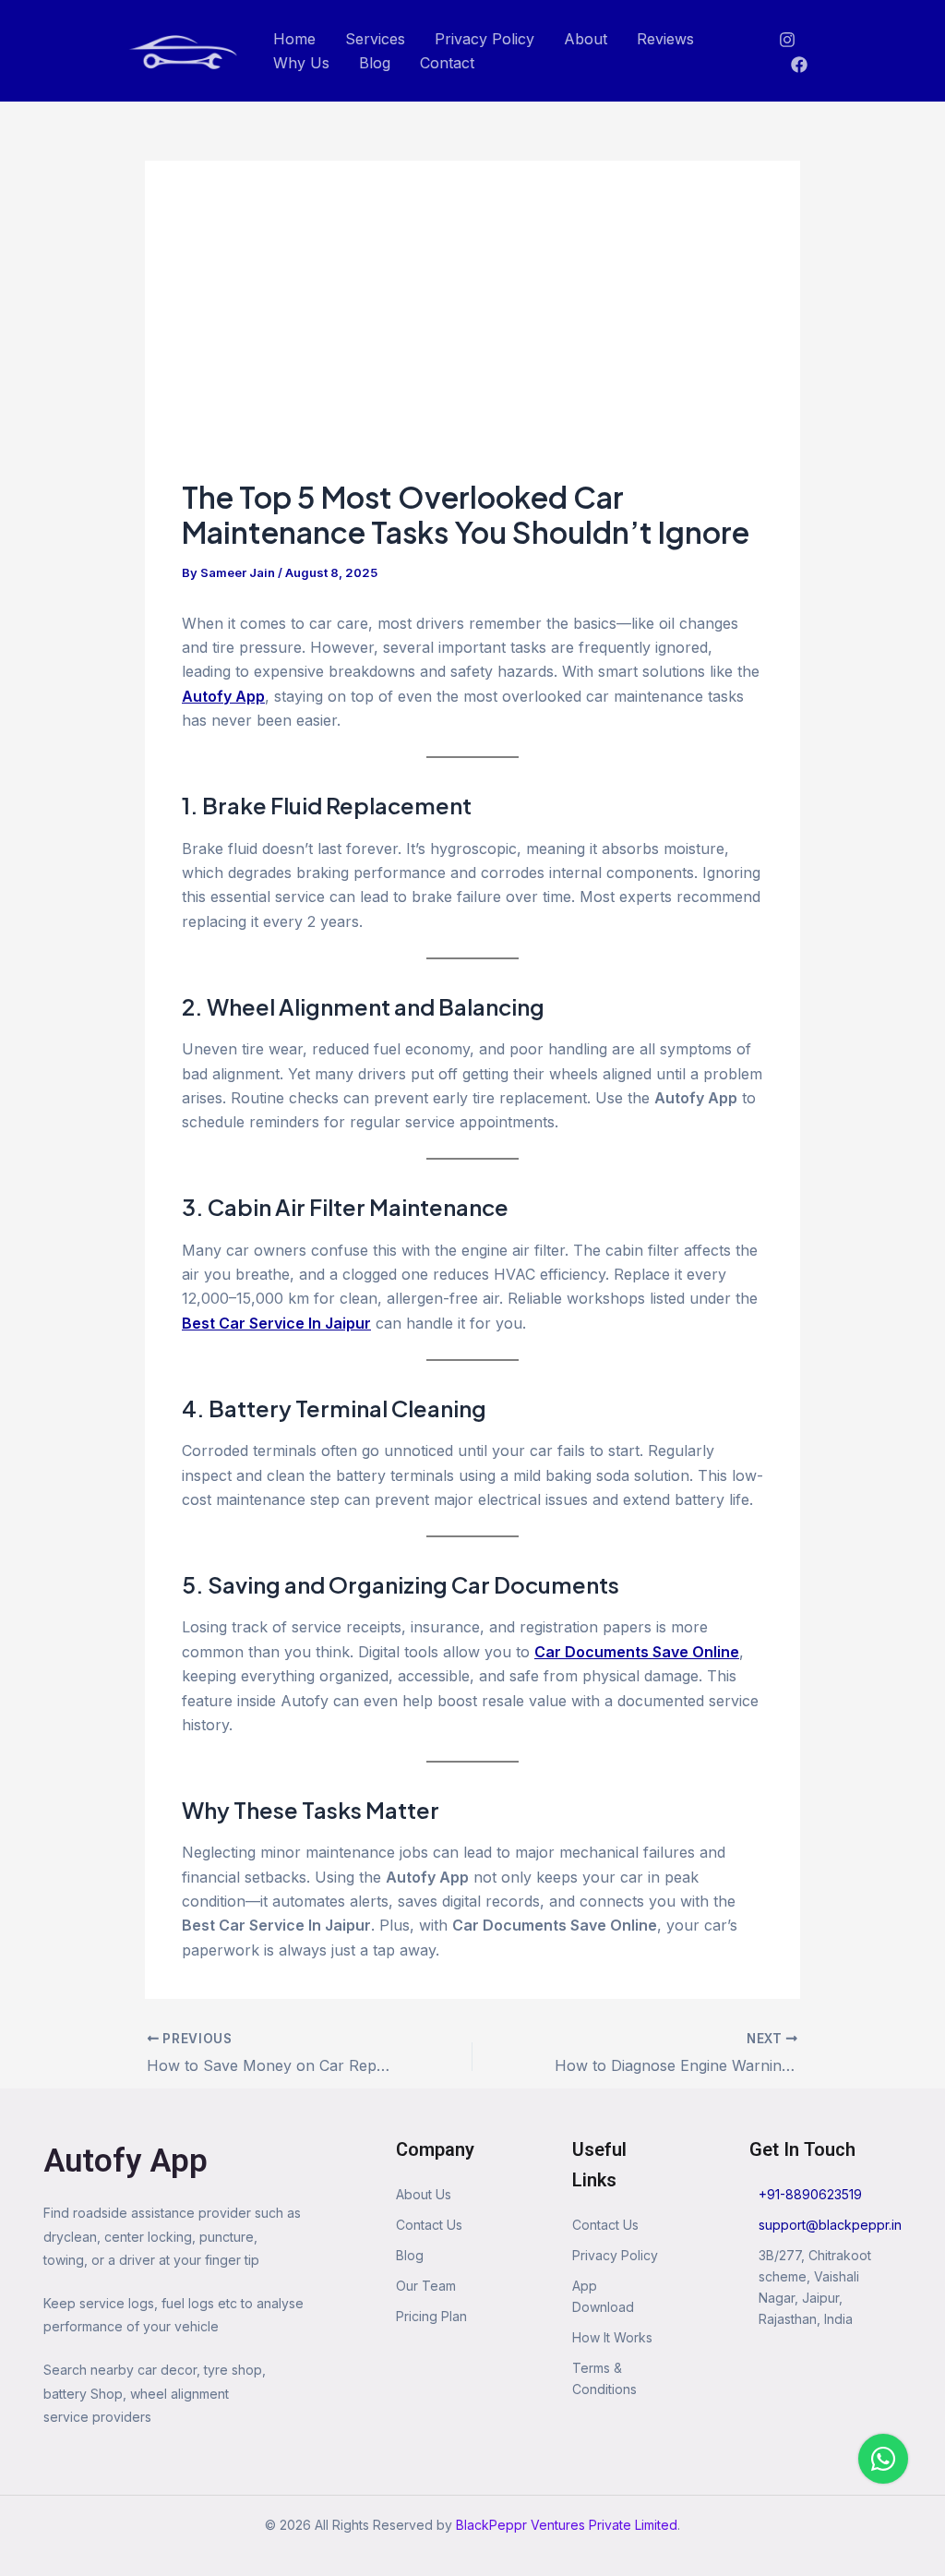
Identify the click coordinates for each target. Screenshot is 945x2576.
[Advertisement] (472, 336)
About (586, 39)
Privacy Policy (484, 39)
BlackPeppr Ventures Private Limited (567, 2525)
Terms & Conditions (604, 2378)
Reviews (665, 39)
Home (294, 39)
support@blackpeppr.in (830, 2225)
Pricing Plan (431, 2316)
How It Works (612, 2337)
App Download (603, 2296)
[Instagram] (787, 40)
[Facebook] (799, 65)
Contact (447, 63)
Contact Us (429, 2225)
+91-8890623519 (810, 2194)
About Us (424, 2194)
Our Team (426, 2286)
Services (375, 39)
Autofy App (126, 2161)
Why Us (301, 63)
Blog (375, 63)
